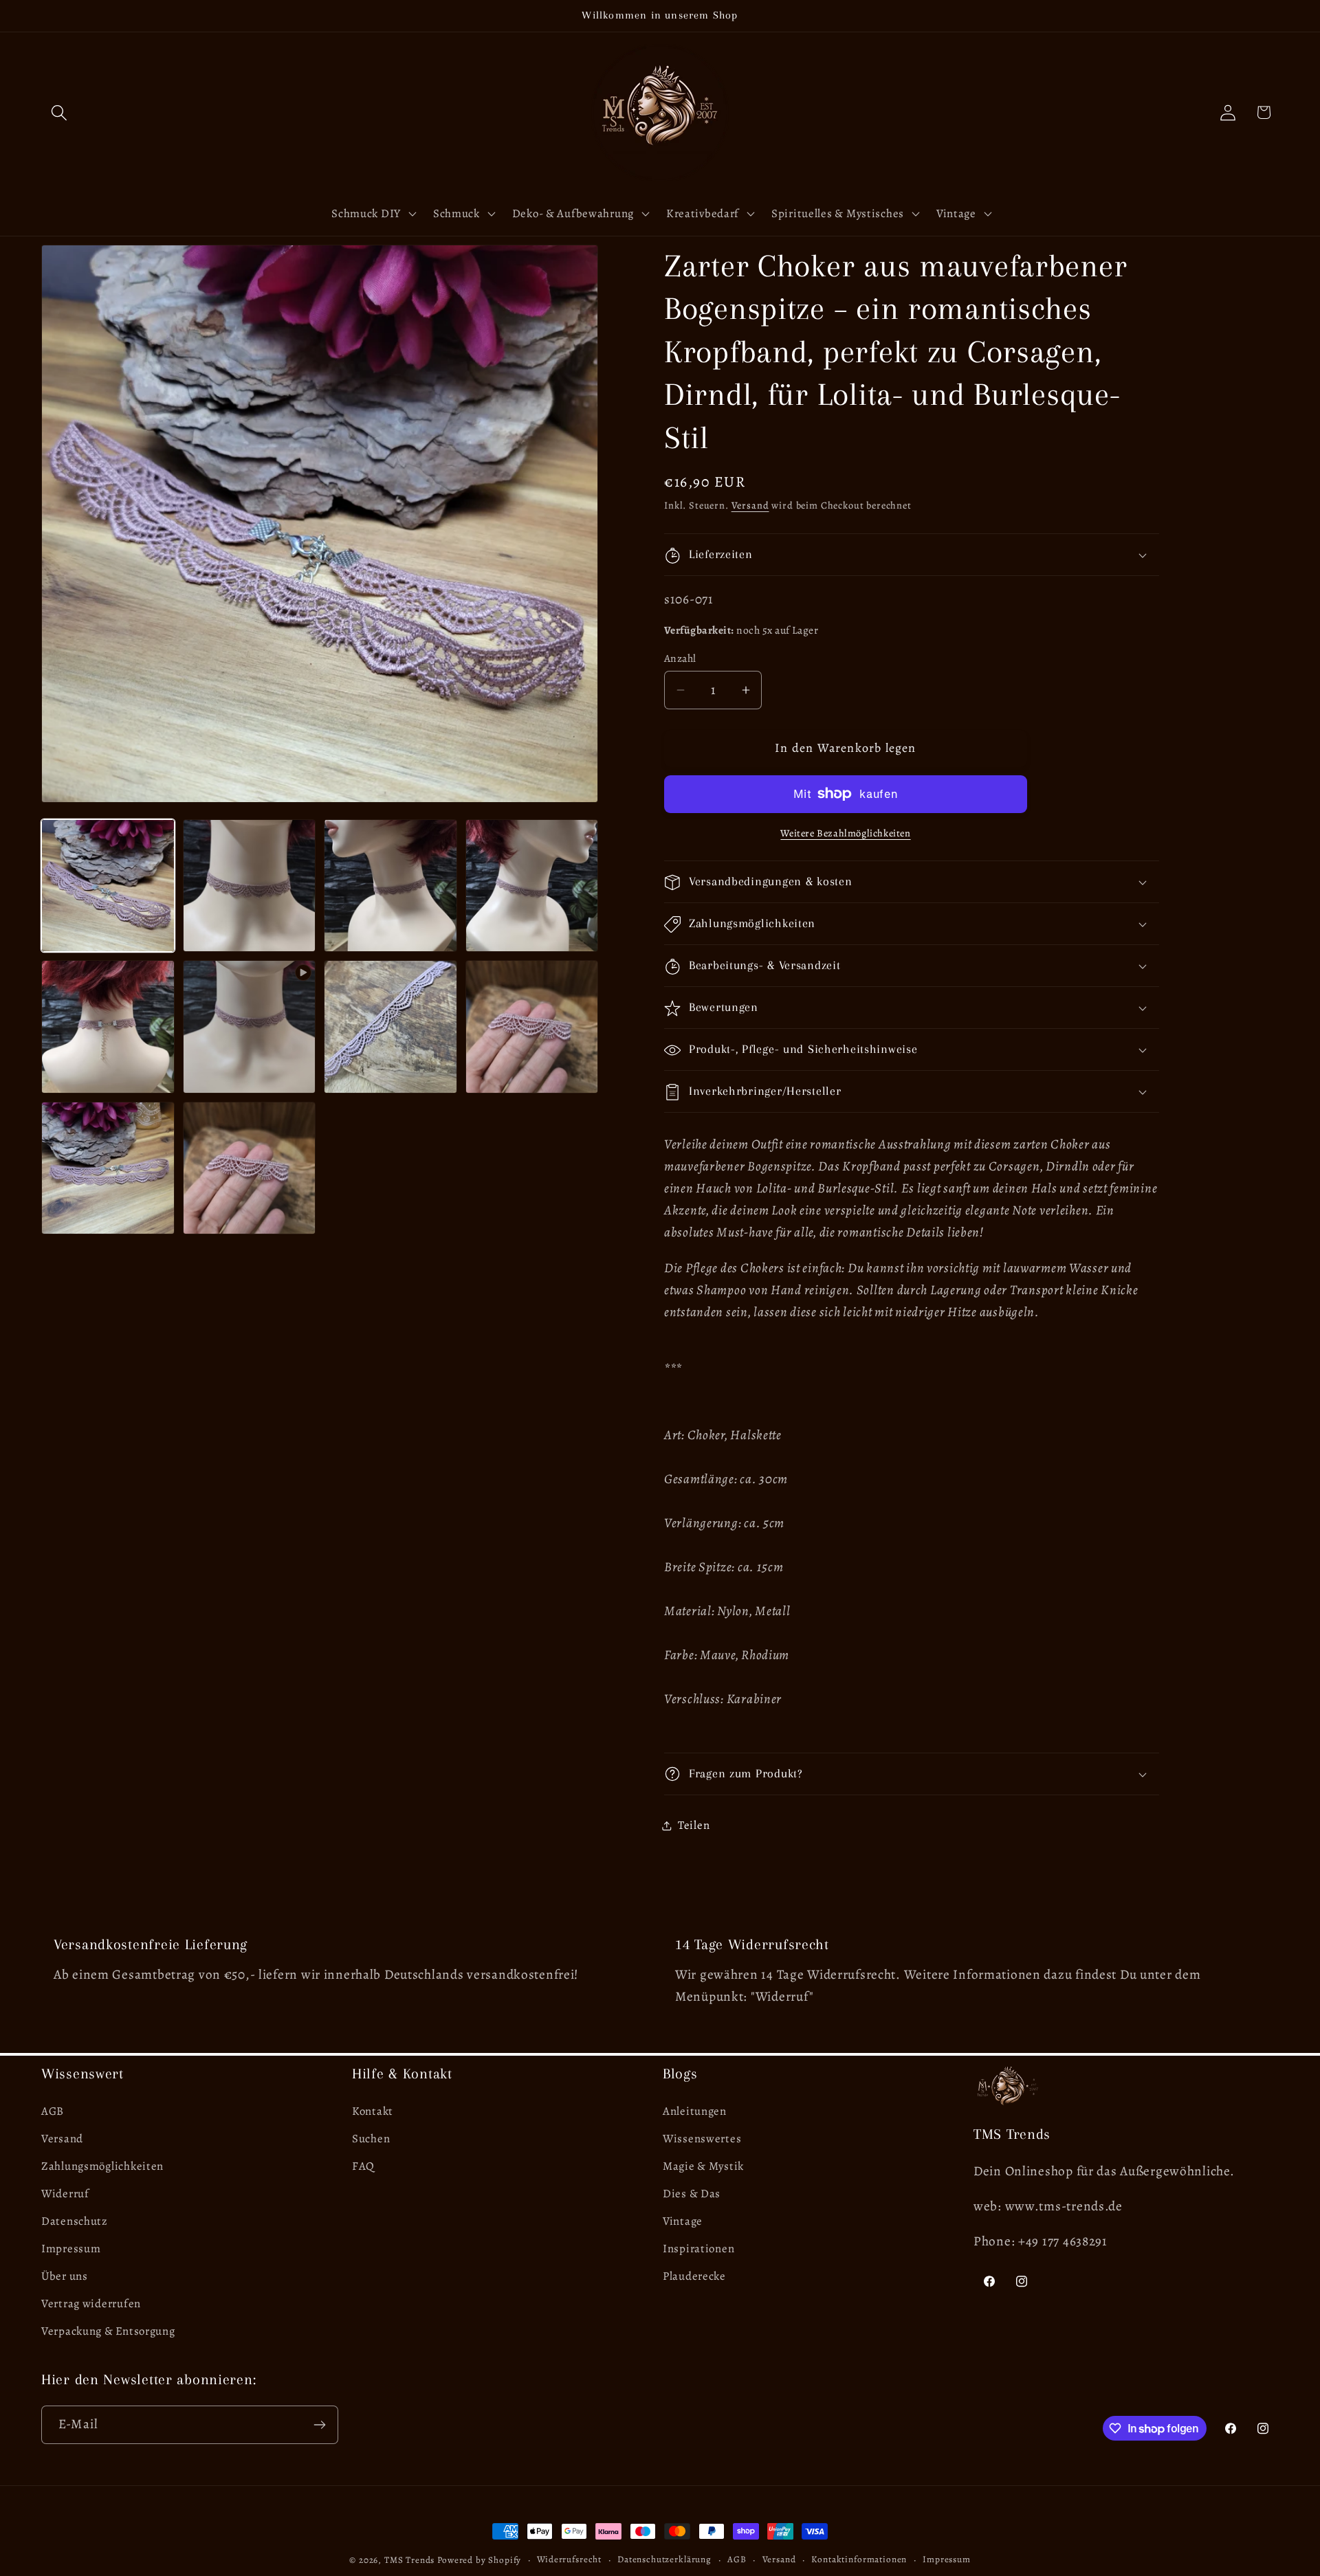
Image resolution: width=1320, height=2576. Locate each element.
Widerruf (65, 2194)
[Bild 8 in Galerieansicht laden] (108, 1168)
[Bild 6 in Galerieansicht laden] (390, 1027)
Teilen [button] (694, 1825)
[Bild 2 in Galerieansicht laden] (250, 886)
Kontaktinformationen (859, 2560)
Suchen (371, 2139)
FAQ (363, 2166)
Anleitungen (695, 2111)
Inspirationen (698, 2249)
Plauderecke (694, 2276)
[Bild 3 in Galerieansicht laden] (390, 886)
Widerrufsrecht (569, 2560)
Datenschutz (75, 2221)
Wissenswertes (702, 2139)
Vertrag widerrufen (91, 2303)
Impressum (71, 2249)
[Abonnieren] (319, 2425)
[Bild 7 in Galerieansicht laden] (532, 1027)
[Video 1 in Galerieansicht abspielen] (250, 1027)
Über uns (65, 2276)
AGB (53, 2111)
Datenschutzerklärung (664, 2560)
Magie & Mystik (703, 2166)
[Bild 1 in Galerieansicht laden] (108, 886)
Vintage (683, 2221)
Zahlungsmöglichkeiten (102, 2166)
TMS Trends (409, 2560)
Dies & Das (692, 2194)
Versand (750, 505)
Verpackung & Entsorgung (108, 2331)
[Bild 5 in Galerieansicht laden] (108, 1027)
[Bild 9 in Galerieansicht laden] (250, 1168)
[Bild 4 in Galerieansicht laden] (532, 886)
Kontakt (373, 2111)
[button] (59, 112)
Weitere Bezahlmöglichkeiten (845, 833)
